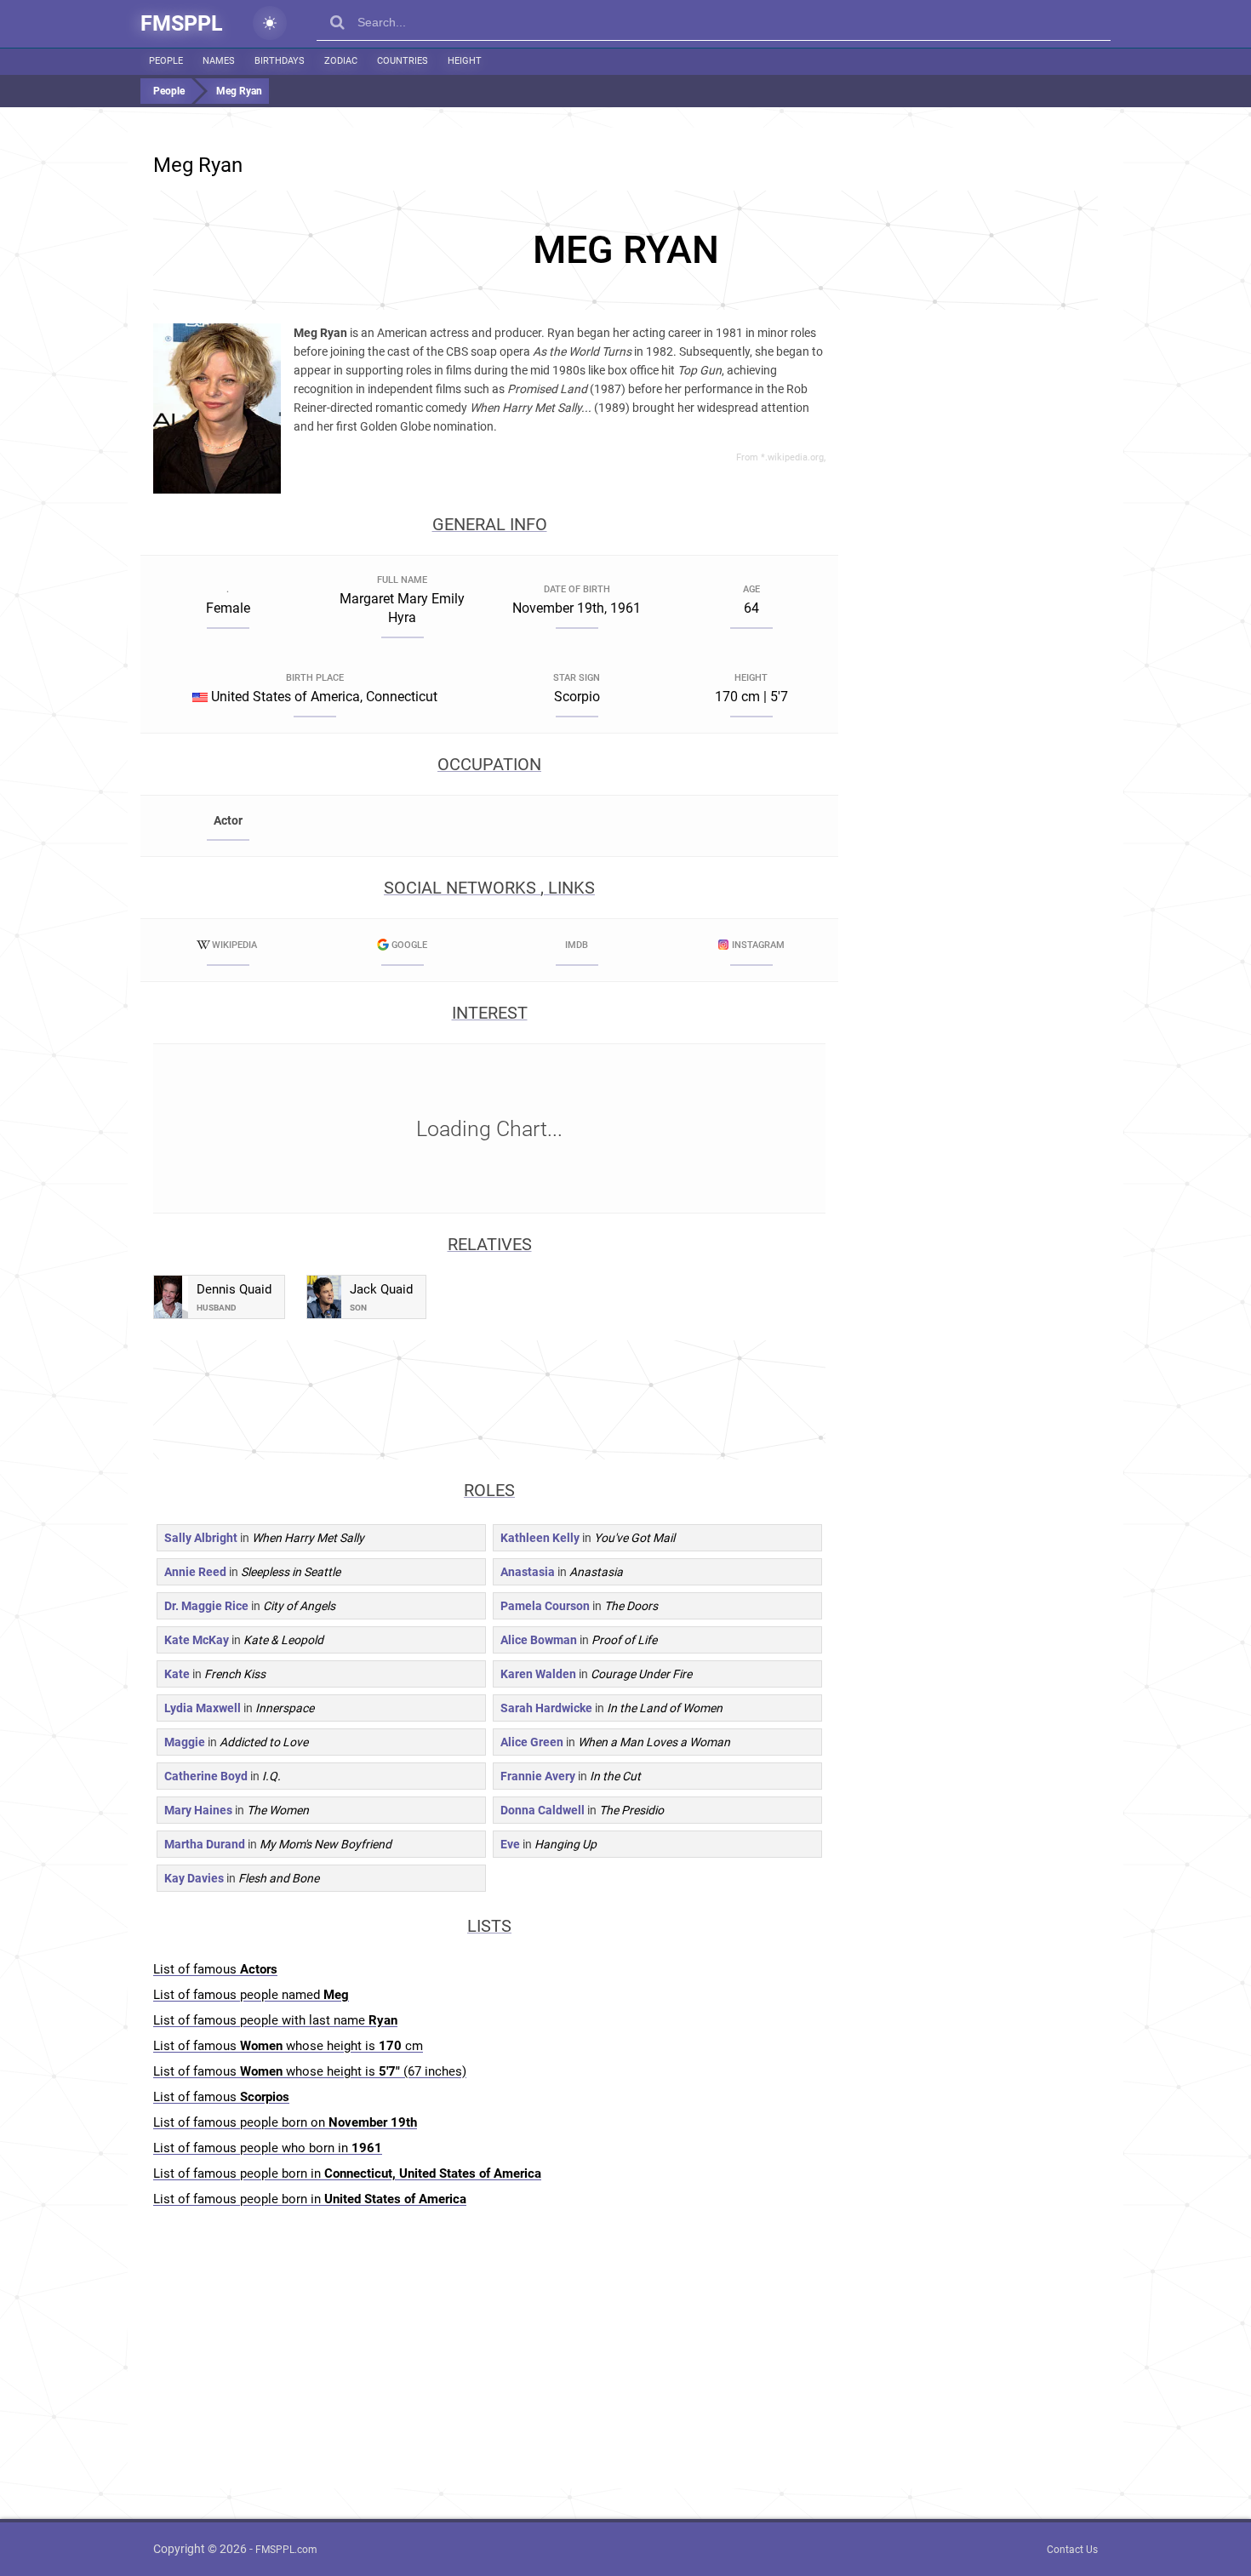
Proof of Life (624, 1640)
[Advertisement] (625, 250)
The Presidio (631, 1810)
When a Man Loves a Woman (654, 1742)
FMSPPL (182, 23)
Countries (403, 61)
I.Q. (271, 1776)
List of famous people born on (285, 2122)
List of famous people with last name (275, 2020)
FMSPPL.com (286, 2550)
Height (465, 61)
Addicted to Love (264, 1742)
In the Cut (615, 1776)
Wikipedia (234, 945)
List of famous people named (251, 1995)
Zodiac (341, 61)
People (166, 61)
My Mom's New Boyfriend (326, 1844)
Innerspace (285, 1708)
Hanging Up (566, 1844)
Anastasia (596, 1572)
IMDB (577, 945)
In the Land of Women (665, 1708)
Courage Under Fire (641, 1674)
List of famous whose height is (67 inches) (310, 2071)
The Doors (631, 1606)
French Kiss (235, 1674)
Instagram (758, 945)
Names (219, 61)
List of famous (215, 1969)
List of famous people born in (347, 2173)
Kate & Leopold (283, 1640)
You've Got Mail (634, 1538)
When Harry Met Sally (308, 1538)
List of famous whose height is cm (288, 2046)
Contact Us (1072, 2550)
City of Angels (299, 1606)
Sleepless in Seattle (291, 1572)
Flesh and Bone (279, 1878)
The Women (278, 1810)
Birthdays (280, 61)
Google (409, 945)
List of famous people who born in (268, 2148)
